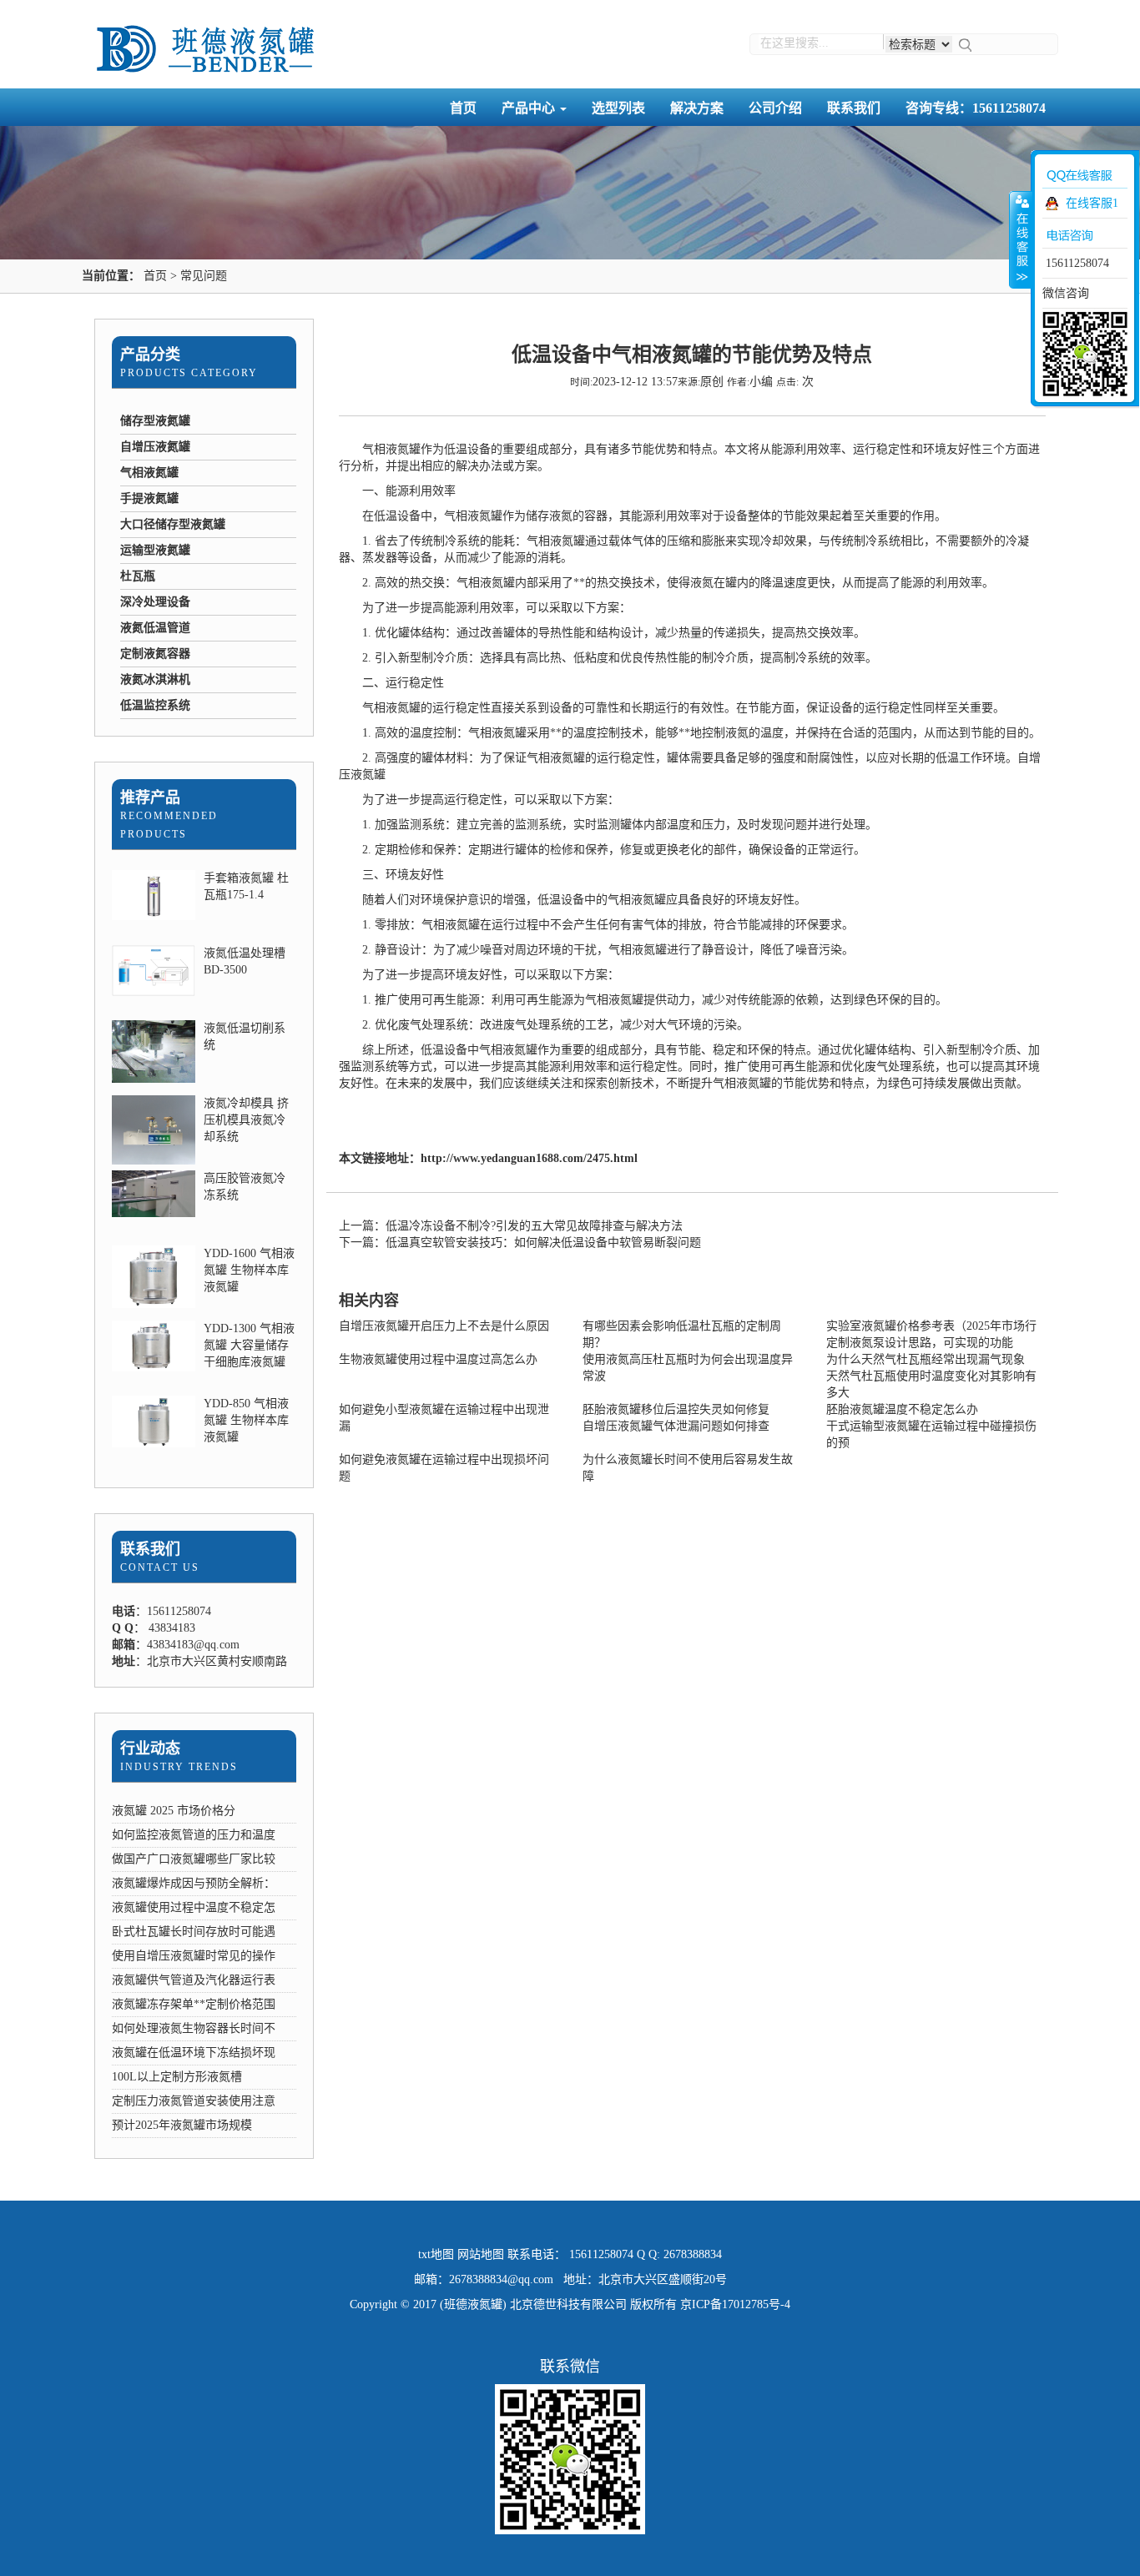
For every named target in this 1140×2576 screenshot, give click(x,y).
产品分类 (150, 355)
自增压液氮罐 (155, 447)
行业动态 (150, 1748)
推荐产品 (150, 797)
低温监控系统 (155, 705)
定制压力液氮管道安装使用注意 (194, 2101)
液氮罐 (403, 708)
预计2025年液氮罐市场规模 (182, 2125)
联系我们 (854, 108)
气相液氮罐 (149, 473)
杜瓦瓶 (138, 576)
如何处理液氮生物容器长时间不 (194, 2028)
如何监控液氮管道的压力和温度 (194, 1835)
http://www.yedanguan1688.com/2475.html (529, 1158)
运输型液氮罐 (155, 550)
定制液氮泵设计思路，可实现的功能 (920, 1343)
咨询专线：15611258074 (976, 108)
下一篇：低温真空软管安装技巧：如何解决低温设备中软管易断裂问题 (520, 1243)
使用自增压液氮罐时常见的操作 (194, 1956)
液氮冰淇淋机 (155, 679)
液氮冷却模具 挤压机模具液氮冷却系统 (246, 1120)
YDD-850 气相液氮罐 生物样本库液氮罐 (246, 1420)
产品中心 (530, 108)
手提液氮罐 (149, 498)
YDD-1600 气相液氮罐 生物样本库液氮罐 (249, 1270)
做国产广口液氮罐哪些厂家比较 (194, 1859)
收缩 (1021, 239)
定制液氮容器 (155, 654)
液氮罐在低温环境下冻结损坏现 (194, 2053)
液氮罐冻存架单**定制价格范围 (194, 2004)
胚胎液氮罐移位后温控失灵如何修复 (676, 1409)
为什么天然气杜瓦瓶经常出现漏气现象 (926, 1359)
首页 (463, 108)
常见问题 (204, 276)
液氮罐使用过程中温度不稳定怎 (194, 1907)
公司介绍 (775, 108)
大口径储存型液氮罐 (173, 524)
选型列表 (618, 108)
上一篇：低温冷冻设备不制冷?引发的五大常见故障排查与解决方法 (511, 1226)
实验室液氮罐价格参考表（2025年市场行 (931, 1326)
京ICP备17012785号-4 (735, 2304)
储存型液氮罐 (155, 421)
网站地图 (481, 2254)
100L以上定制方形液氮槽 (177, 2077)
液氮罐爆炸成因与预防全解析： (194, 1883)
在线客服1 (1092, 203)
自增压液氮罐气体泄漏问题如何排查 (676, 1426)
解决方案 (697, 108)
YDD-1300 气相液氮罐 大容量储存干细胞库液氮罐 (249, 1345)
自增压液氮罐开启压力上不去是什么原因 (444, 1326)
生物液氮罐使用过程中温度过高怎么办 (438, 1359)
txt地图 (436, 2254)
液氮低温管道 (155, 628)
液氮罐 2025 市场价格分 (174, 1811)
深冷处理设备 (155, 602)
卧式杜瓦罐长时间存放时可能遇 (194, 1932)
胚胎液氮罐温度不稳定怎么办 (902, 1409)
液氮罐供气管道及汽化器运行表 (194, 1980)
